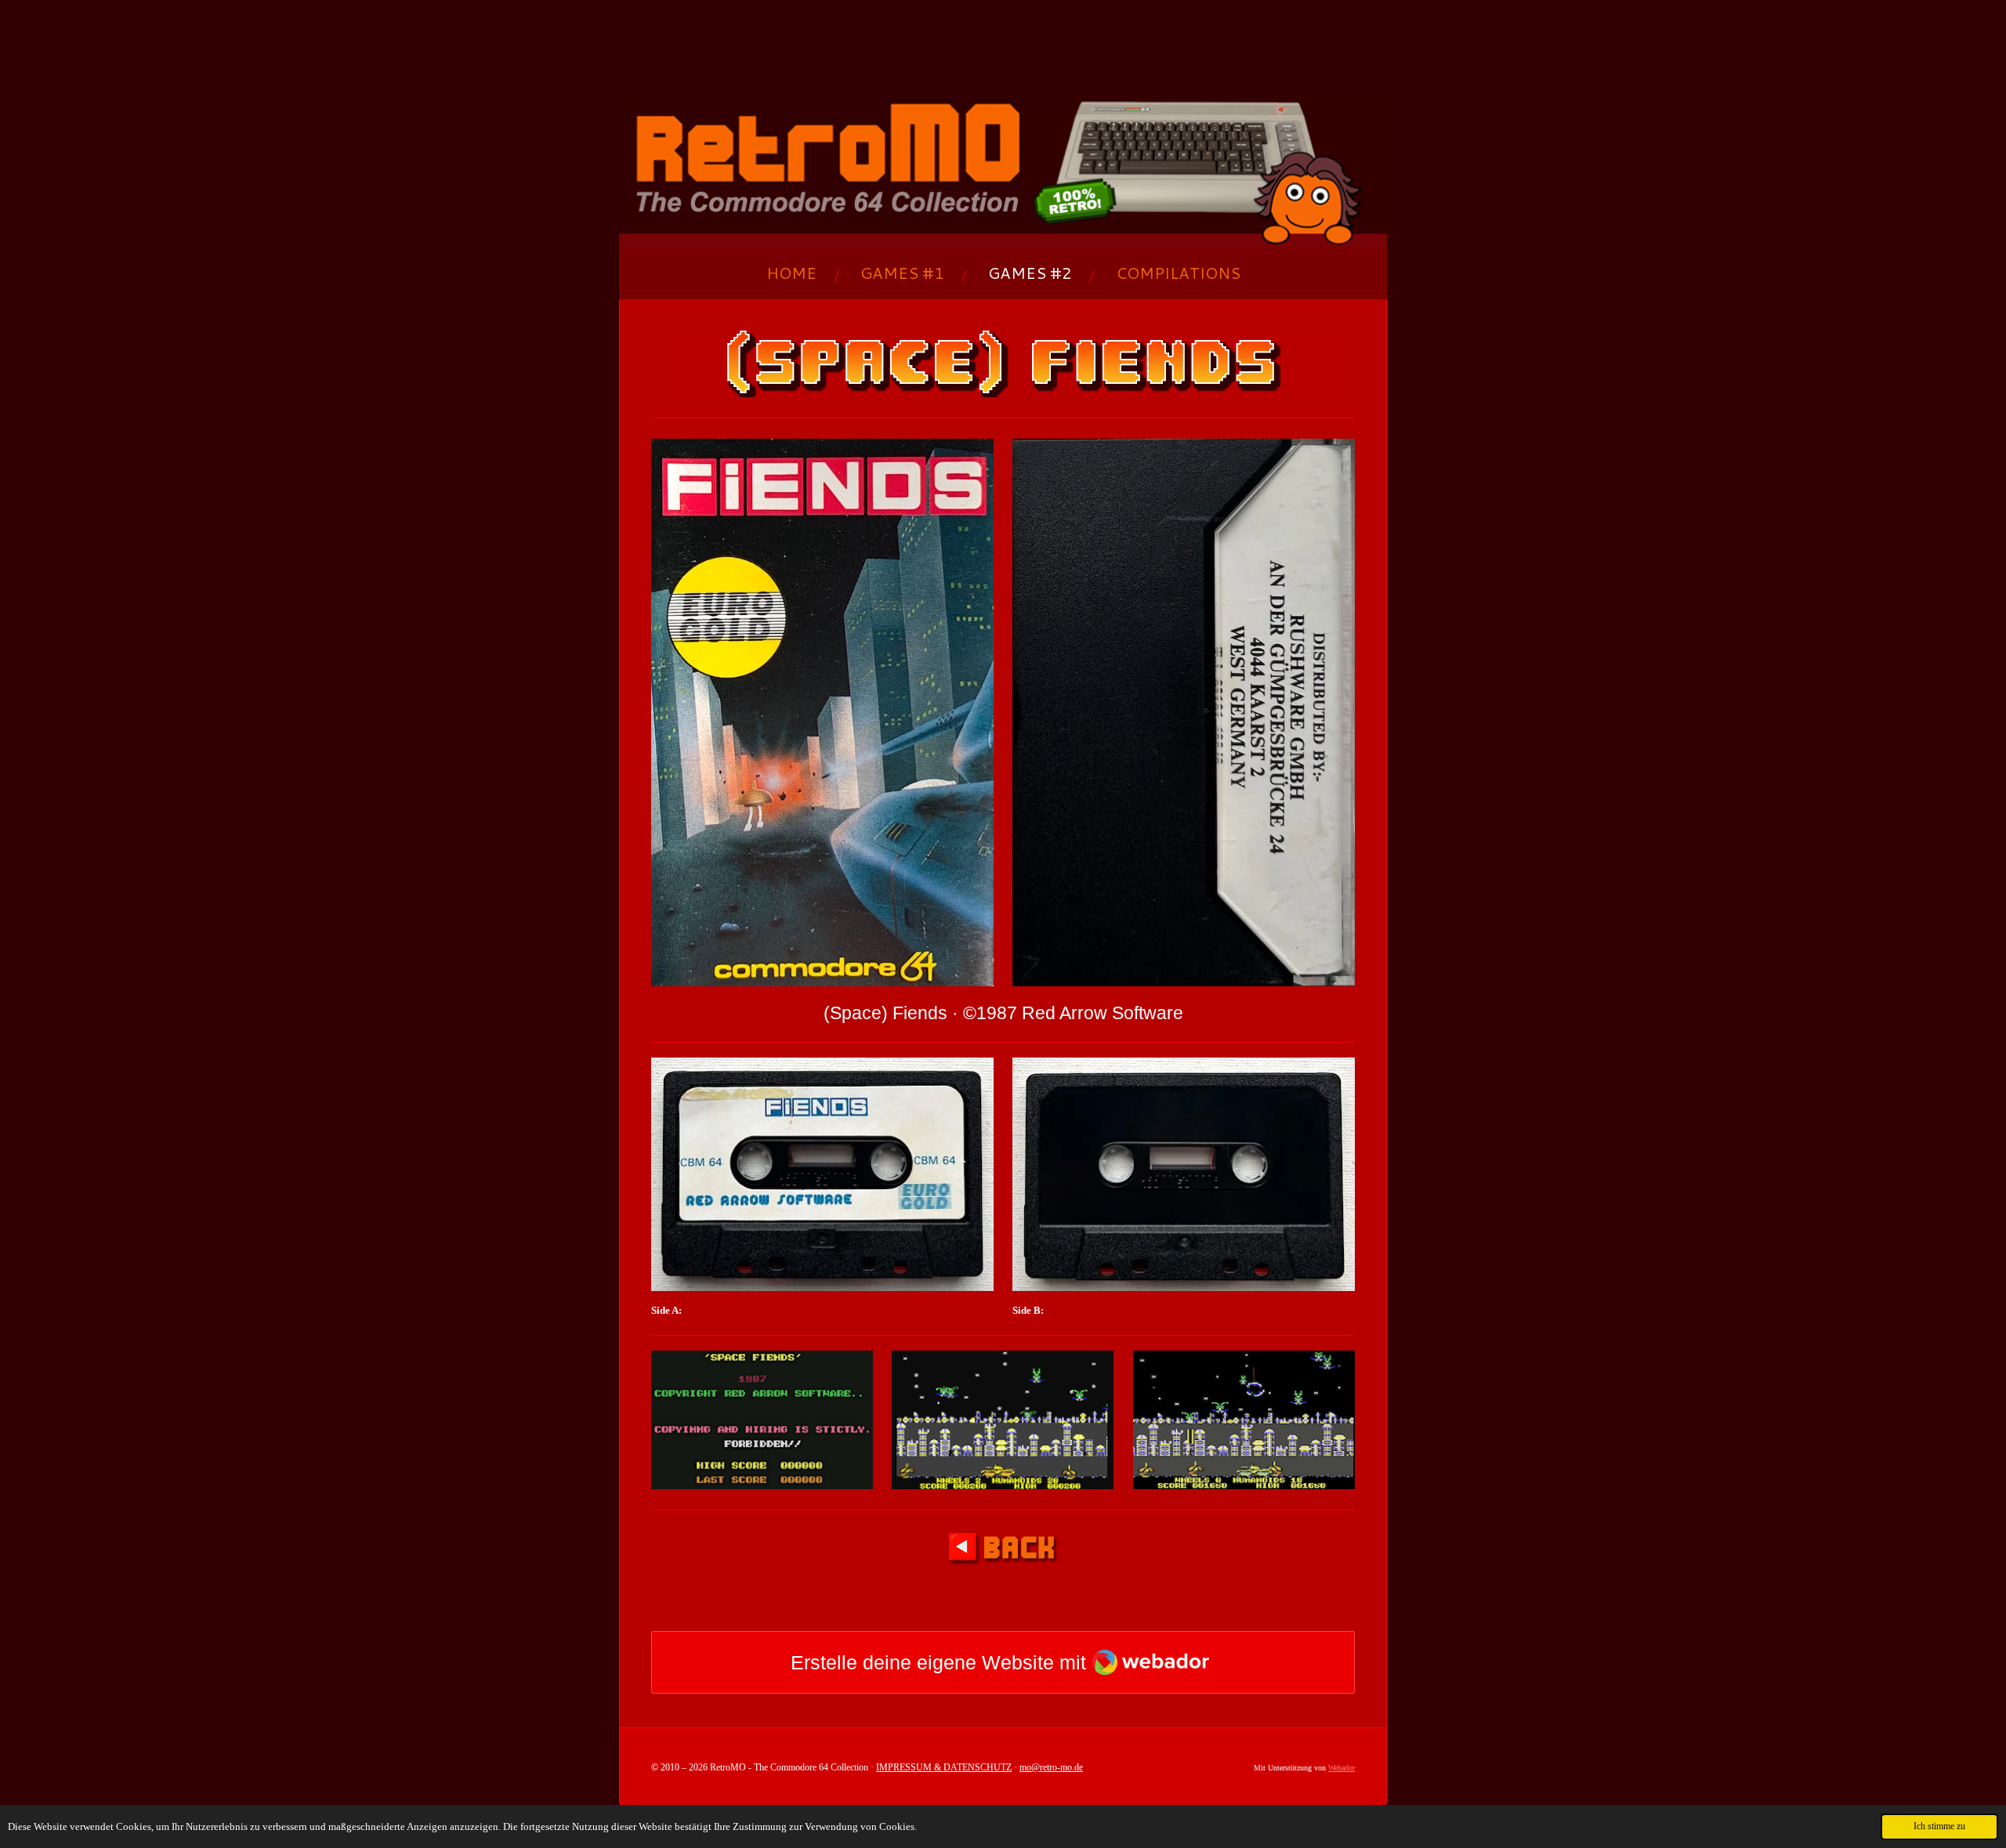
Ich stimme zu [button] (1939, 1826)
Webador (1342, 1768)
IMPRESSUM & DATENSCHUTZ (944, 1767)
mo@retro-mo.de (1051, 1767)
